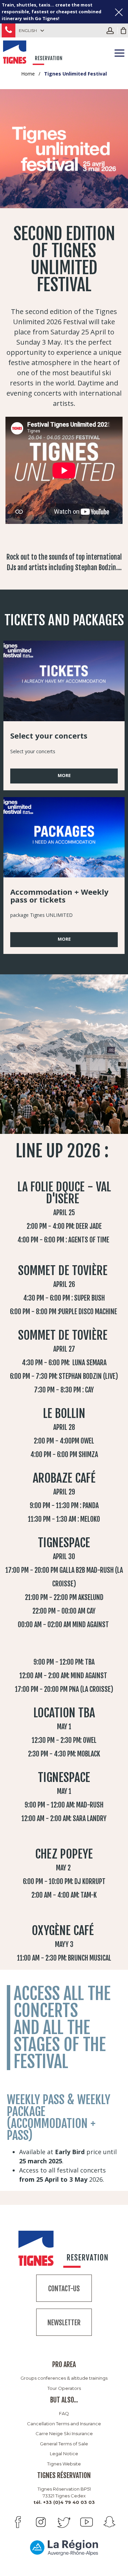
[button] (124, 31)
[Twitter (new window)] (64, 2522)
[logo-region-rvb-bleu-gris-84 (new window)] (64, 2547)
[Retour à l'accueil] (33, 52)
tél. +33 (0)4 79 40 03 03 (64, 2502)
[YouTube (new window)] (87, 2522)
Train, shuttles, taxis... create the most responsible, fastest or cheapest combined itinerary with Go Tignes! (52, 12)
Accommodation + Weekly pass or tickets (59, 896)
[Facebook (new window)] (18, 2522)
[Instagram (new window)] (41, 2522)
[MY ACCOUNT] (112, 31)
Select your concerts (49, 736)
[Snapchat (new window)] (109, 2522)
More (64, 775)
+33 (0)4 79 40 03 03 (9, 30)
